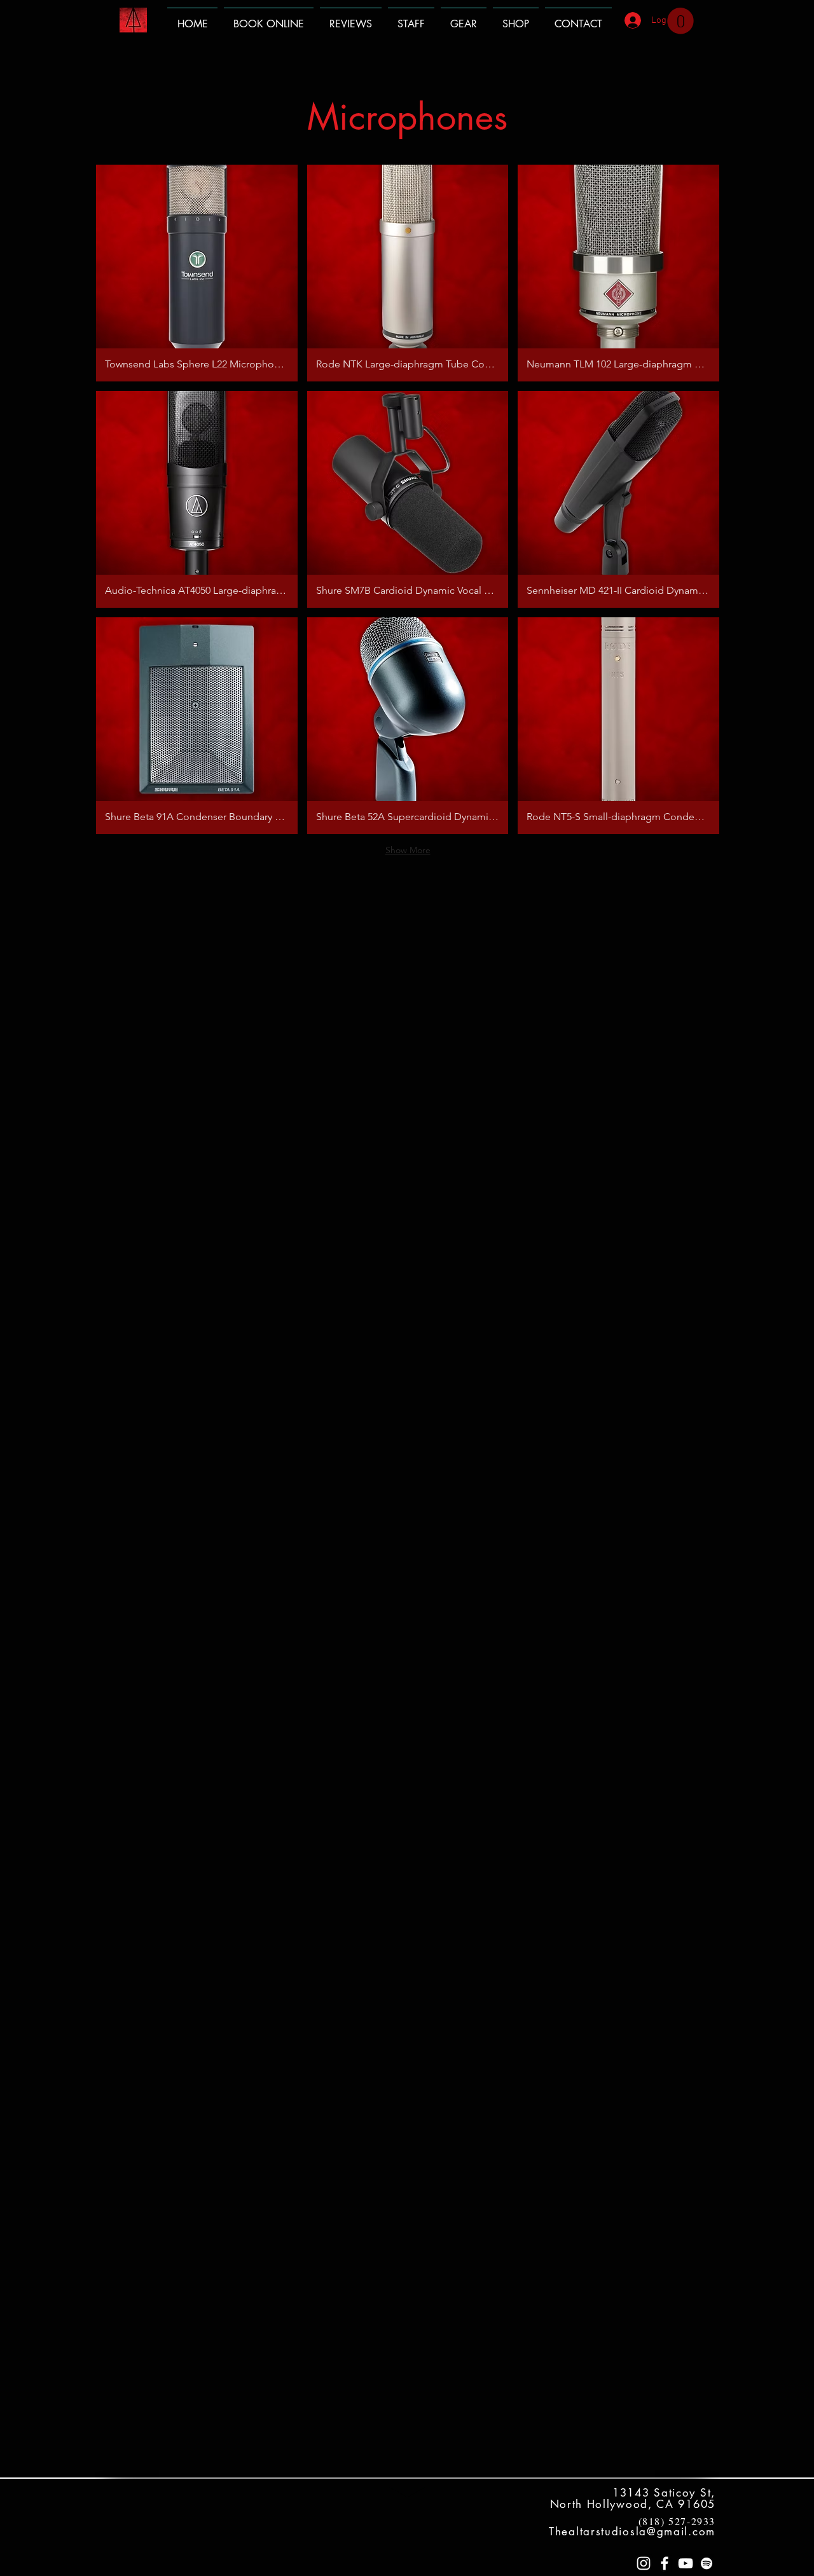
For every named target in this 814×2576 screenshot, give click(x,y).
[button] (680, 21)
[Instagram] (644, 2563)
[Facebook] (665, 2563)
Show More (408, 850)
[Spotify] (707, 2563)
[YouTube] (686, 2563)
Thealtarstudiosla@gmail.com (632, 2531)
